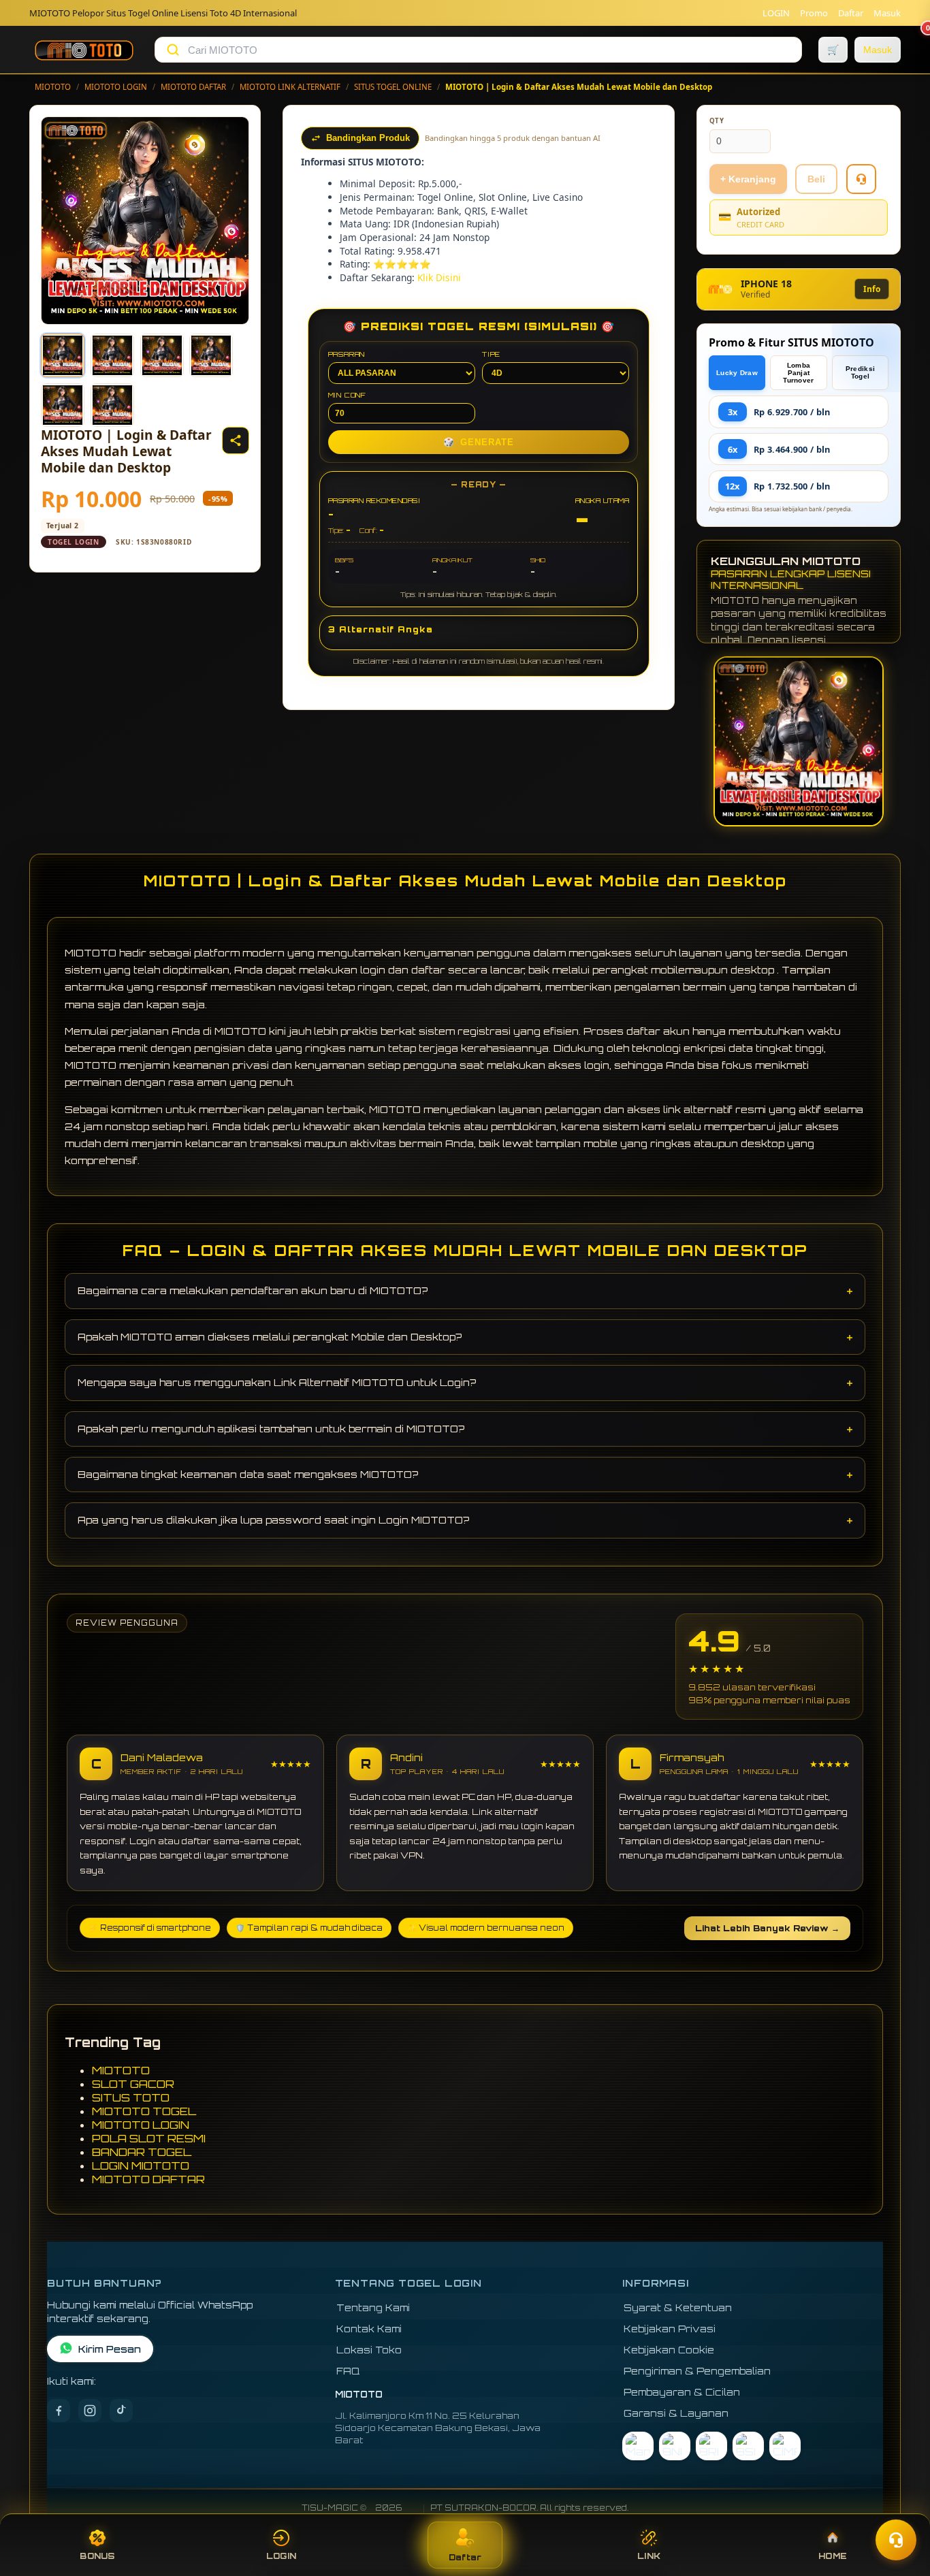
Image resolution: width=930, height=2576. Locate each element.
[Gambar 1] (63, 355)
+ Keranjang (748, 179)
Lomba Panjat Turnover (798, 373)
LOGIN (776, 13)
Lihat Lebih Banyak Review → (767, 1928)
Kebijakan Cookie (669, 2350)
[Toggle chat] (896, 2540)
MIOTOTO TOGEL (144, 2111)
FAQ (348, 2371)
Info (872, 289)
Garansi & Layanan (676, 2413)
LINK (649, 2556)
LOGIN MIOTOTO (141, 2166)
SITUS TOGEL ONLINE (393, 87)
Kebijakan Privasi (670, 2329)
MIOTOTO (53, 87)
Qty (717, 121)
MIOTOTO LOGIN (116, 87)
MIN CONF (347, 395)
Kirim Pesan (110, 2349)
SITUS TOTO (131, 2097)
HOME (833, 2556)
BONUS (97, 2556)
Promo (814, 13)
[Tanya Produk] (861, 179)
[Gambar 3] (162, 355)
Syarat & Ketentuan (678, 2307)
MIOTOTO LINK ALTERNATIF (290, 87)
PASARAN (347, 354)
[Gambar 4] (211, 355)
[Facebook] (59, 2411)
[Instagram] (90, 2411)
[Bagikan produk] (236, 440)
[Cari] (173, 50)
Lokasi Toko (369, 2350)
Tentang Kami (373, 2307)
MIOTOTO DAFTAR (193, 87)
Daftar (851, 13)
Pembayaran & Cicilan (682, 2392)
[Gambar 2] (112, 355)
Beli (816, 179)
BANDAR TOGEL (142, 2152)
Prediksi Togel (860, 372)
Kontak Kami (369, 2329)
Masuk (887, 13)
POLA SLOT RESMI (149, 2138)
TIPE (491, 354)
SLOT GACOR (133, 2084)
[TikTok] (121, 2411)
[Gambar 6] (112, 405)
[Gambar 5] (63, 405)
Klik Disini (439, 277)
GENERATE (479, 442)
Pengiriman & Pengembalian (697, 2371)
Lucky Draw (737, 373)
